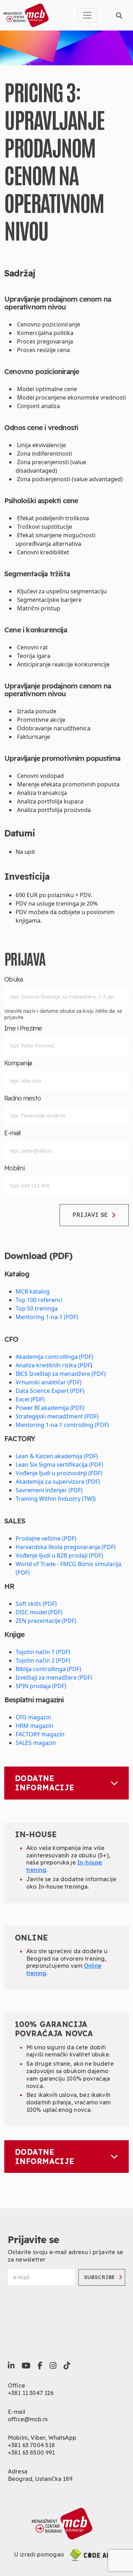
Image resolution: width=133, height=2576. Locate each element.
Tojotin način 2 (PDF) (43, 1660)
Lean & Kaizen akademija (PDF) (57, 1456)
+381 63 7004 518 (32, 2445)
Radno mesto (23, 1098)
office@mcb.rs (28, 2419)
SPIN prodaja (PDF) (41, 1686)
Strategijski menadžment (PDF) (57, 1416)
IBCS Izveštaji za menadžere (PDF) (61, 1374)
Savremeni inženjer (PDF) (49, 1490)
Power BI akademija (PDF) (50, 1408)
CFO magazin (33, 1717)
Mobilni (14, 1168)
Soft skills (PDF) (36, 1604)
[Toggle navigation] (87, 15)
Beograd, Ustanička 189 (40, 2479)
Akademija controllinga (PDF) (54, 1357)
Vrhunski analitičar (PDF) (49, 1382)
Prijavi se (90, 1215)
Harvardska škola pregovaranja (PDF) (66, 1547)
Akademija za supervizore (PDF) (58, 1482)
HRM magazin (34, 1726)
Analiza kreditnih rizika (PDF (53, 1365)
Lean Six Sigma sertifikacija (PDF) (59, 1465)
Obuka (13, 979)
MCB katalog (33, 1291)
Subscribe (100, 2277)
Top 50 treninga (37, 1308)
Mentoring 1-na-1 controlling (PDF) (62, 1425)
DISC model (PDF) (39, 1612)
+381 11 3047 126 (31, 2393)
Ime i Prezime (23, 1028)
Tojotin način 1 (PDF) (43, 1652)
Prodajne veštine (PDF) (46, 1538)
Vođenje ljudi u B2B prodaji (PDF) (59, 1555)
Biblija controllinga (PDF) (48, 1669)
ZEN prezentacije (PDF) (46, 1621)
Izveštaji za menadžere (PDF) (54, 1677)
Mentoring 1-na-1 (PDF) (47, 1317)
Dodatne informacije (45, 1783)
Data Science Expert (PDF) (50, 1391)
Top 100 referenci (39, 1300)
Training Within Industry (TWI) (56, 1499)
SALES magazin (36, 1743)
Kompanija (18, 1063)
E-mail (13, 1133)
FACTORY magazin (40, 1734)
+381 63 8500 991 (31, 2453)
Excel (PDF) (30, 1399)
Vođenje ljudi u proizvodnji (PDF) (59, 1473)
